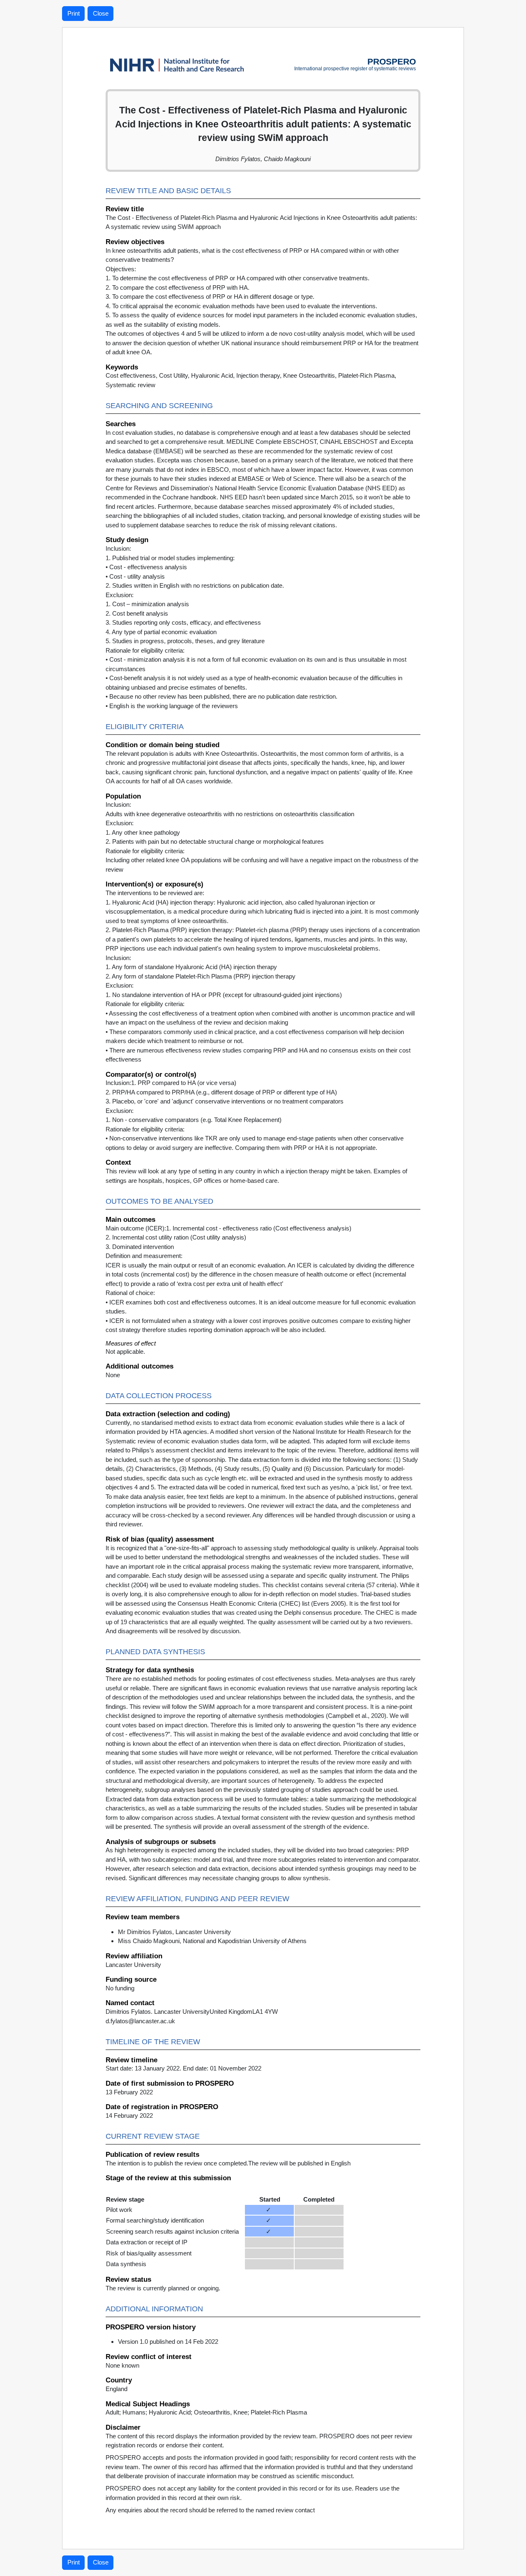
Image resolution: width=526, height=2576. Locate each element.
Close (101, 13)
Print (74, 13)
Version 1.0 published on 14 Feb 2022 (168, 2342)
